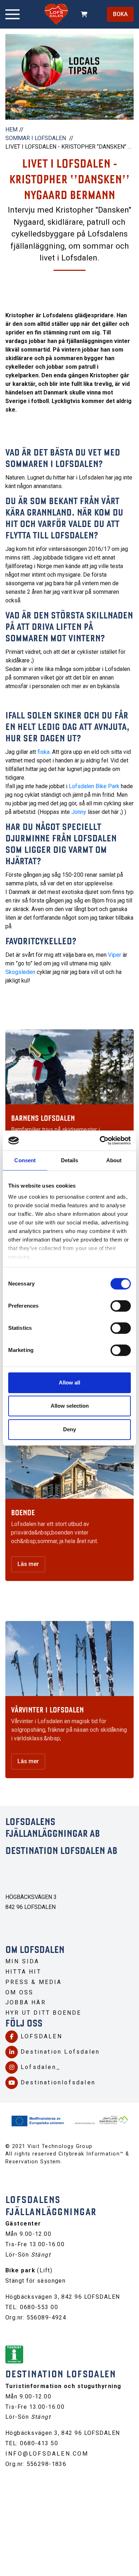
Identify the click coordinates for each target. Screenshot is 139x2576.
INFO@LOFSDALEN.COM (47, 2454)
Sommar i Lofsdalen (36, 138)
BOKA (120, 14)
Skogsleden (21, 972)
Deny (69, 1429)
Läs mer (28, 1564)
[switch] (121, 1306)
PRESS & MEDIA (34, 1982)
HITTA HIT (23, 1972)
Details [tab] (70, 1160)
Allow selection (70, 1406)
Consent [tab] (25, 1160)
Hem (11, 130)
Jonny (79, 812)
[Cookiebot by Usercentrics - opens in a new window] (100, 1140)
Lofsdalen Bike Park (94, 786)
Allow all (69, 1383)
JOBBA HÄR (26, 2002)
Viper (115, 955)
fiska (43, 752)
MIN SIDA (22, 1961)
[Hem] (56, 14)
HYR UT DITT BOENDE (43, 2013)
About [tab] (114, 1160)
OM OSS (19, 1992)
